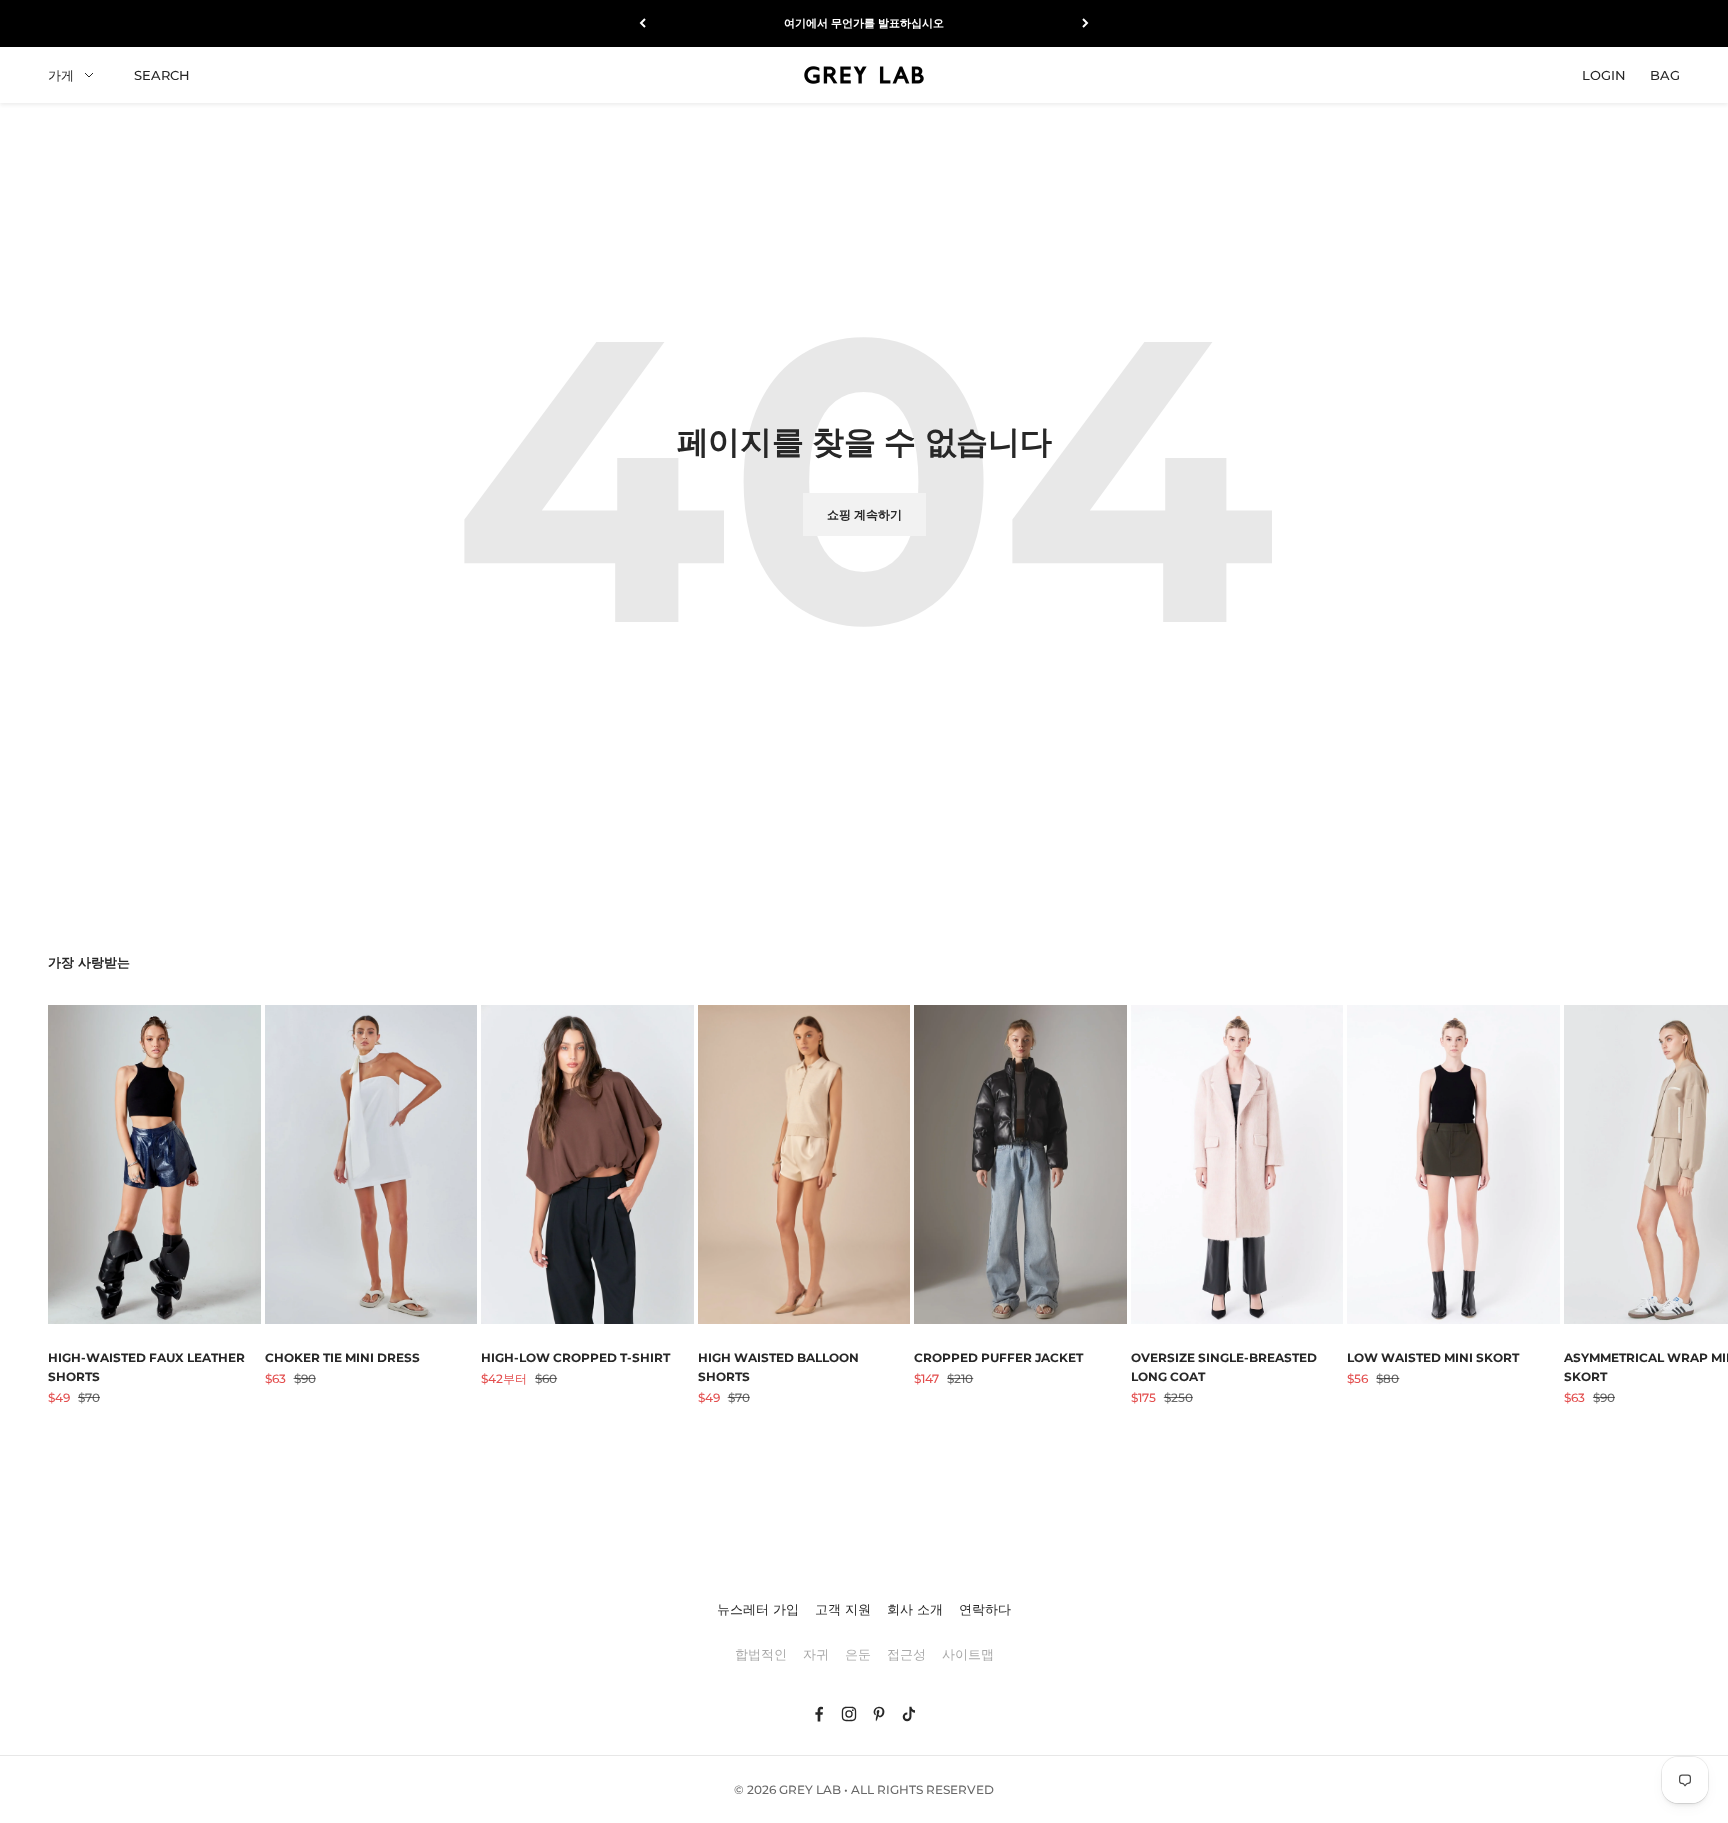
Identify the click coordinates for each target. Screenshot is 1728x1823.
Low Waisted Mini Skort (1433, 1357)
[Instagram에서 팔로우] (849, 1714)
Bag (1665, 74)
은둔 (858, 1654)
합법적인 (761, 1654)
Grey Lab (810, 1789)
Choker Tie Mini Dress (342, 1357)
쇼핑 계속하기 (864, 514)
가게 (61, 74)
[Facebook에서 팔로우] (819, 1714)
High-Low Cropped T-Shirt (575, 1357)
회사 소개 (915, 1609)
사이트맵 (968, 1654)
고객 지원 (843, 1609)
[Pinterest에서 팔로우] (879, 1714)
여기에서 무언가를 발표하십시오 (864, 23)
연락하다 (985, 1609)
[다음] (1085, 23)
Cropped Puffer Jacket (998, 1357)
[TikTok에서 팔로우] (909, 1714)
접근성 (906, 1654)
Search (162, 74)
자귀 (816, 1654)
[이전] (642, 23)
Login (1604, 74)
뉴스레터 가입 (758, 1609)
